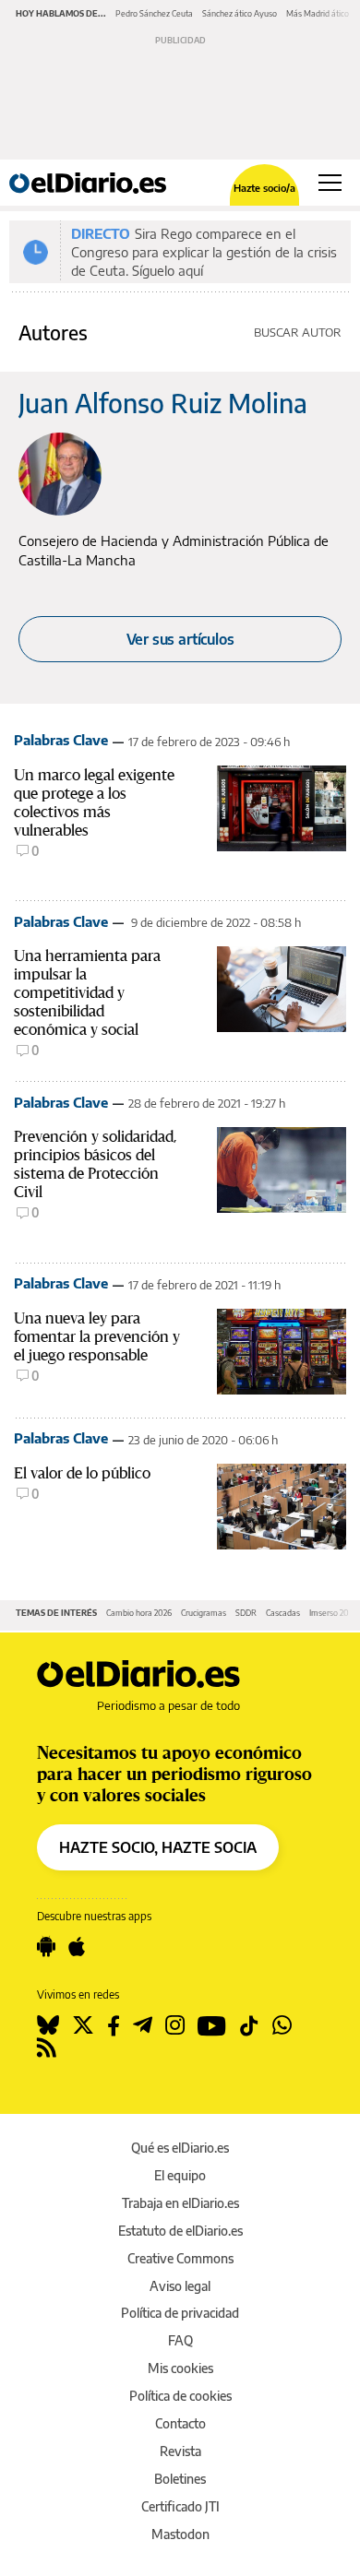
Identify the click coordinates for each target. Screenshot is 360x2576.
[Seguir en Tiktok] (249, 2025)
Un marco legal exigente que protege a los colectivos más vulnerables (94, 802)
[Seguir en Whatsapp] (282, 2025)
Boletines (180, 2479)
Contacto (180, 2423)
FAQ (180, 2340)
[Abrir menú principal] (330, 183)
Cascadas (283, 1613)
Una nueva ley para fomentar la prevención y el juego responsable (97, 1336)
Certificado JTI (180, 2506)
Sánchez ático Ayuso (240, 13)
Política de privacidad (180, 2313)
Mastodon (180, 2534)
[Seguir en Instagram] (175, 2025)
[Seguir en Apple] (77, 1947)
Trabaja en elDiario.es (180, 2203)
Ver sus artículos (180, 639)
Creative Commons (180, 2258)
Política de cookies (180, 2396)
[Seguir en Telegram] (143, 2025)
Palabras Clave (61, 740)
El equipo (180, 2175)
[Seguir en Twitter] (83, 2025)
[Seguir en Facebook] (114, 2025)
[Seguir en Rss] (47, 2048)
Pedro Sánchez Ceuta (154, 13)
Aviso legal (180, 2286)
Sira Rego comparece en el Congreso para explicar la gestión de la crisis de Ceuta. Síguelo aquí (204, 252)
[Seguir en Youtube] (212, 2025)
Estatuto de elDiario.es (180, 2231)
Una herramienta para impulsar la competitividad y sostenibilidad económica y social (87, 992)
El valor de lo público (82, 1473)
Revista (180, 2451)
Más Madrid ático (318, 13)
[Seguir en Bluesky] (48, 2025)
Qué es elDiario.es (180, 2148)
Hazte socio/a (264, 188)
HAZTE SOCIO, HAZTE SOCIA (158, 1847)
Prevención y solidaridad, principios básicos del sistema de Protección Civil (95, 1164)
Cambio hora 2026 (139, 1613)
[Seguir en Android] (46, 1947)
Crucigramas (204, 1613)
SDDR (246, 1613)
